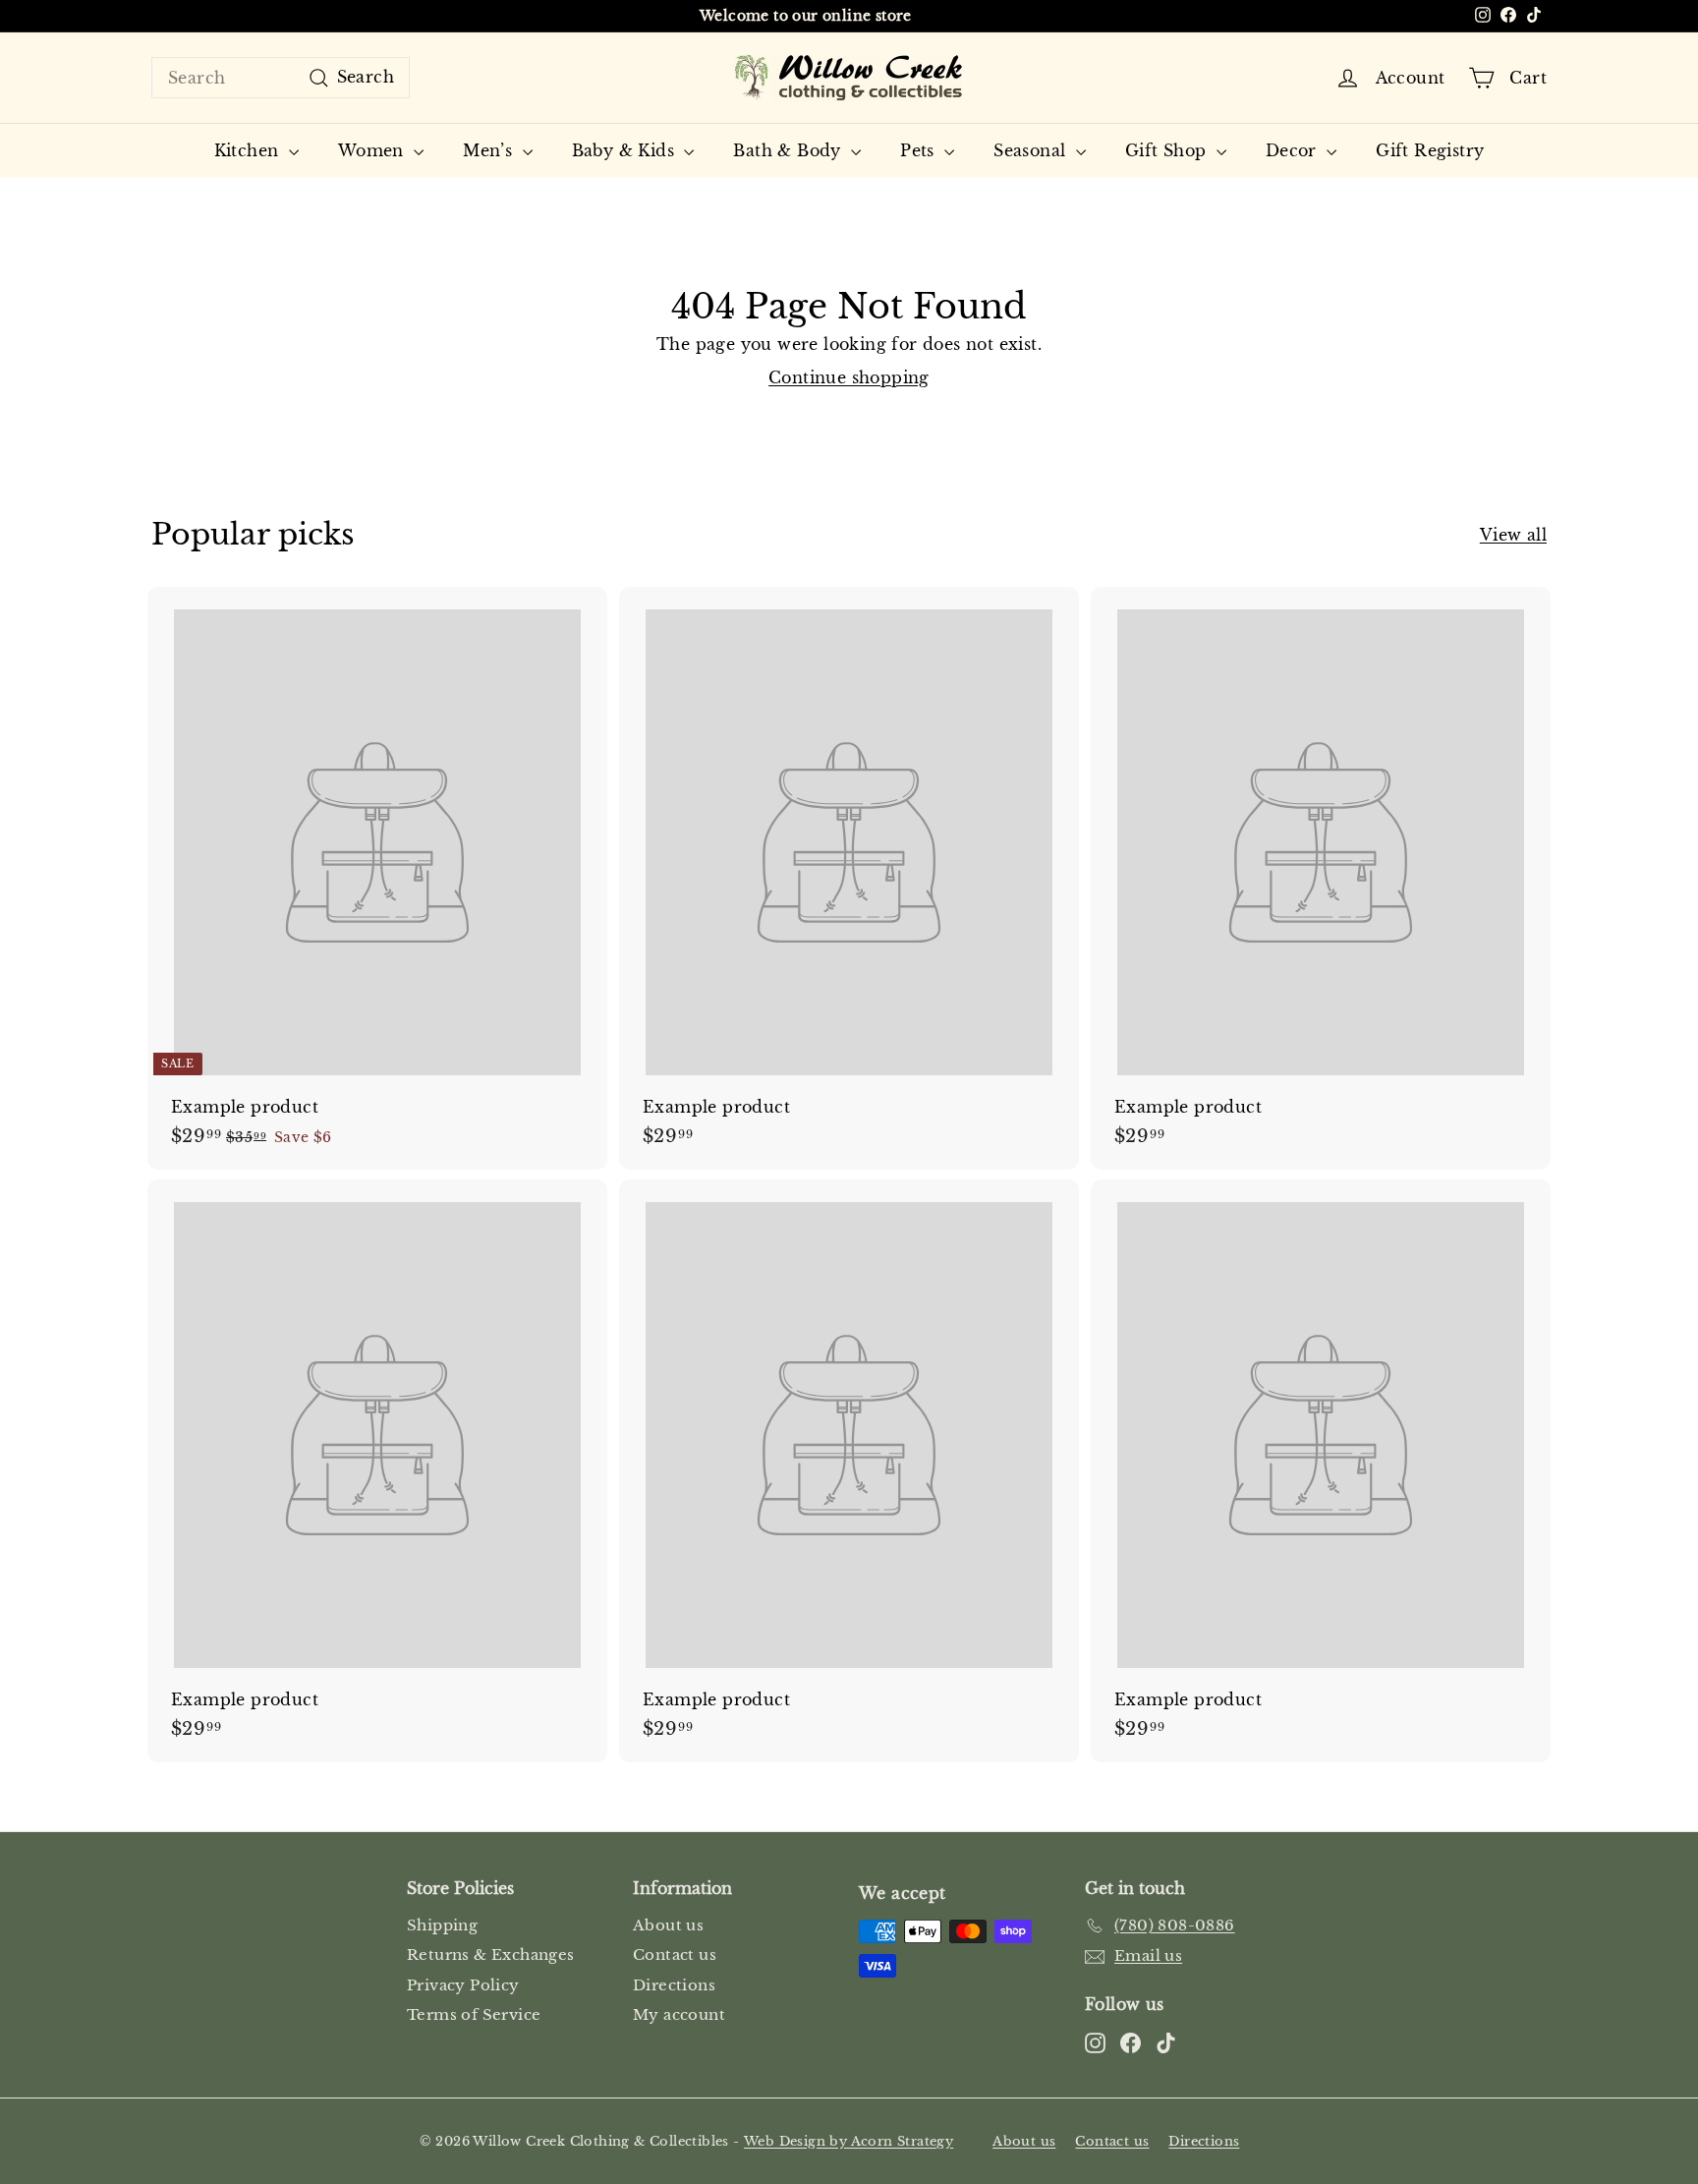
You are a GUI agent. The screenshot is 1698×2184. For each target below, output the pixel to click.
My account (679, 2014)
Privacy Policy (463, 1985)
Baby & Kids (626, 150)
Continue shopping (849, 377)
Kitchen (249, 150)
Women (373, 150)
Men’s (490, 150)
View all (1513, 535)
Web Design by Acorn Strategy (849, 2141)
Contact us (675, 1954)
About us (668, 1925)
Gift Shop (1168, 150)
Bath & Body (790, 150)
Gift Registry (1430, 150)
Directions (674, 1985)
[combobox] (281, 78)
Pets (920, 150)
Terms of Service (474, 2014)
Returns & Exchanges (491, 1954)
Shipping (442, 1925)
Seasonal (1032, 150)
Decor (1294, 150)
